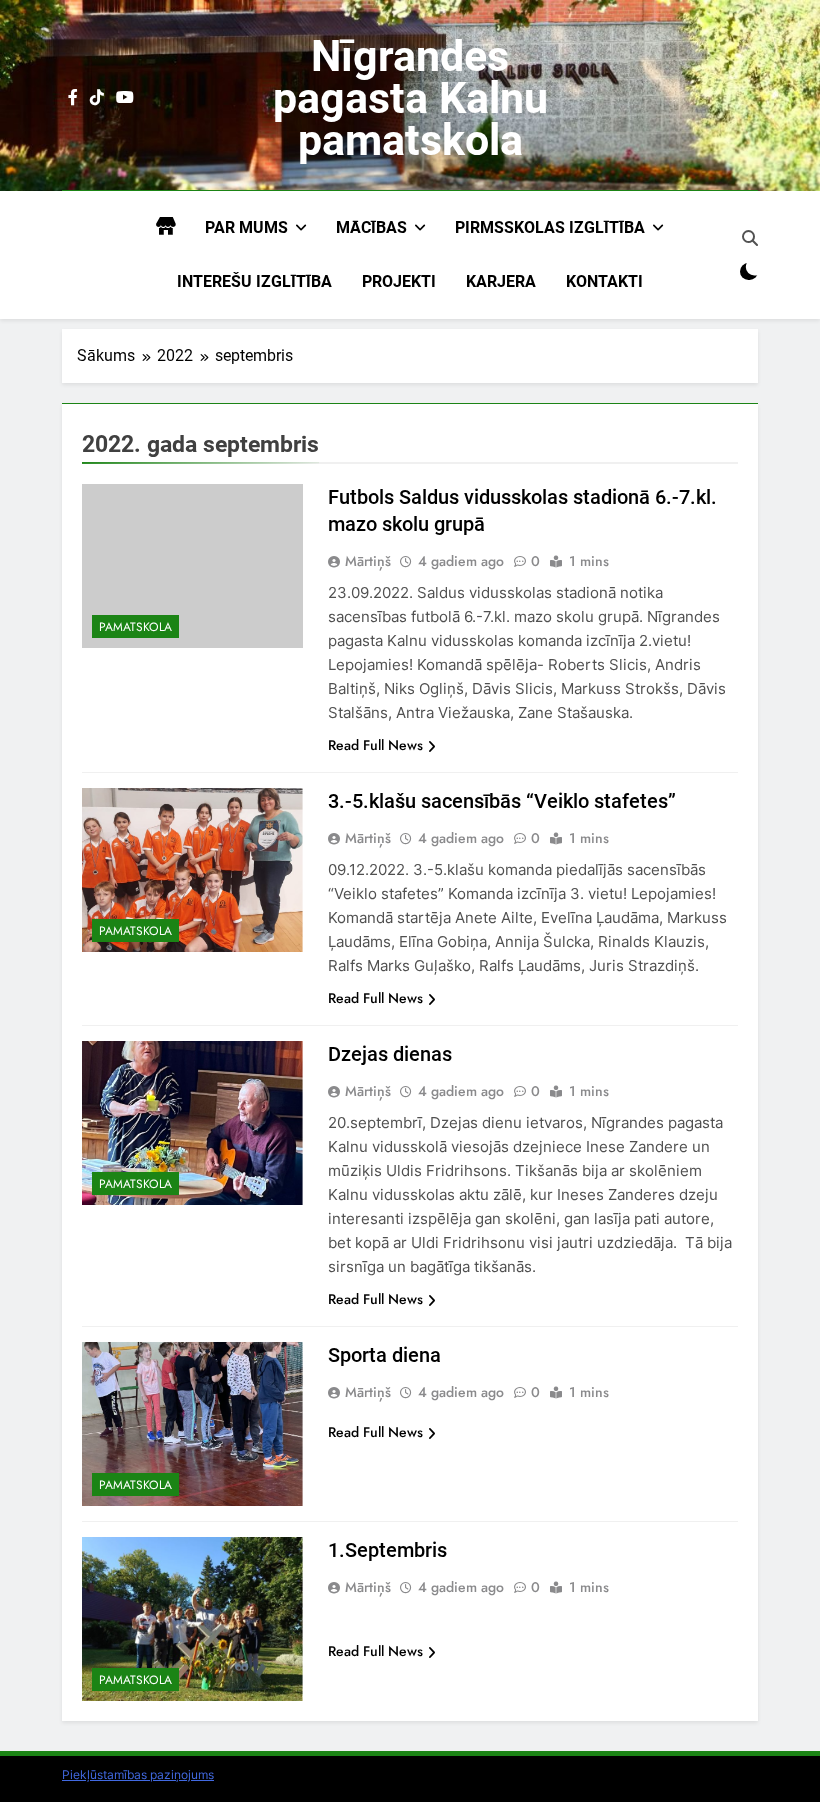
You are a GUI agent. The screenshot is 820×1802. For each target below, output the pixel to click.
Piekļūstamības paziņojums (138, 1774)
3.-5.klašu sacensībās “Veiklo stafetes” (502, 801)
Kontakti (604, 281)
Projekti (399, 281)
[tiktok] (97, 98)
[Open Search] (750, 238)
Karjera (501, 281)
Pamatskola (135, 627)
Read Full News (375, 745)
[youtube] (125, 98)
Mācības (371, 227)
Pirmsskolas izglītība (550, 227)
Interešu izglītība (254, 281)
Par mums (246, 227)
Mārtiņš (368, 561)
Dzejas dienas (390, 1054)
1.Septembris (387, 1550)
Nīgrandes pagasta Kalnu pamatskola (410, 98)
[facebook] (73, 98)
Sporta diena (384, 1355)
